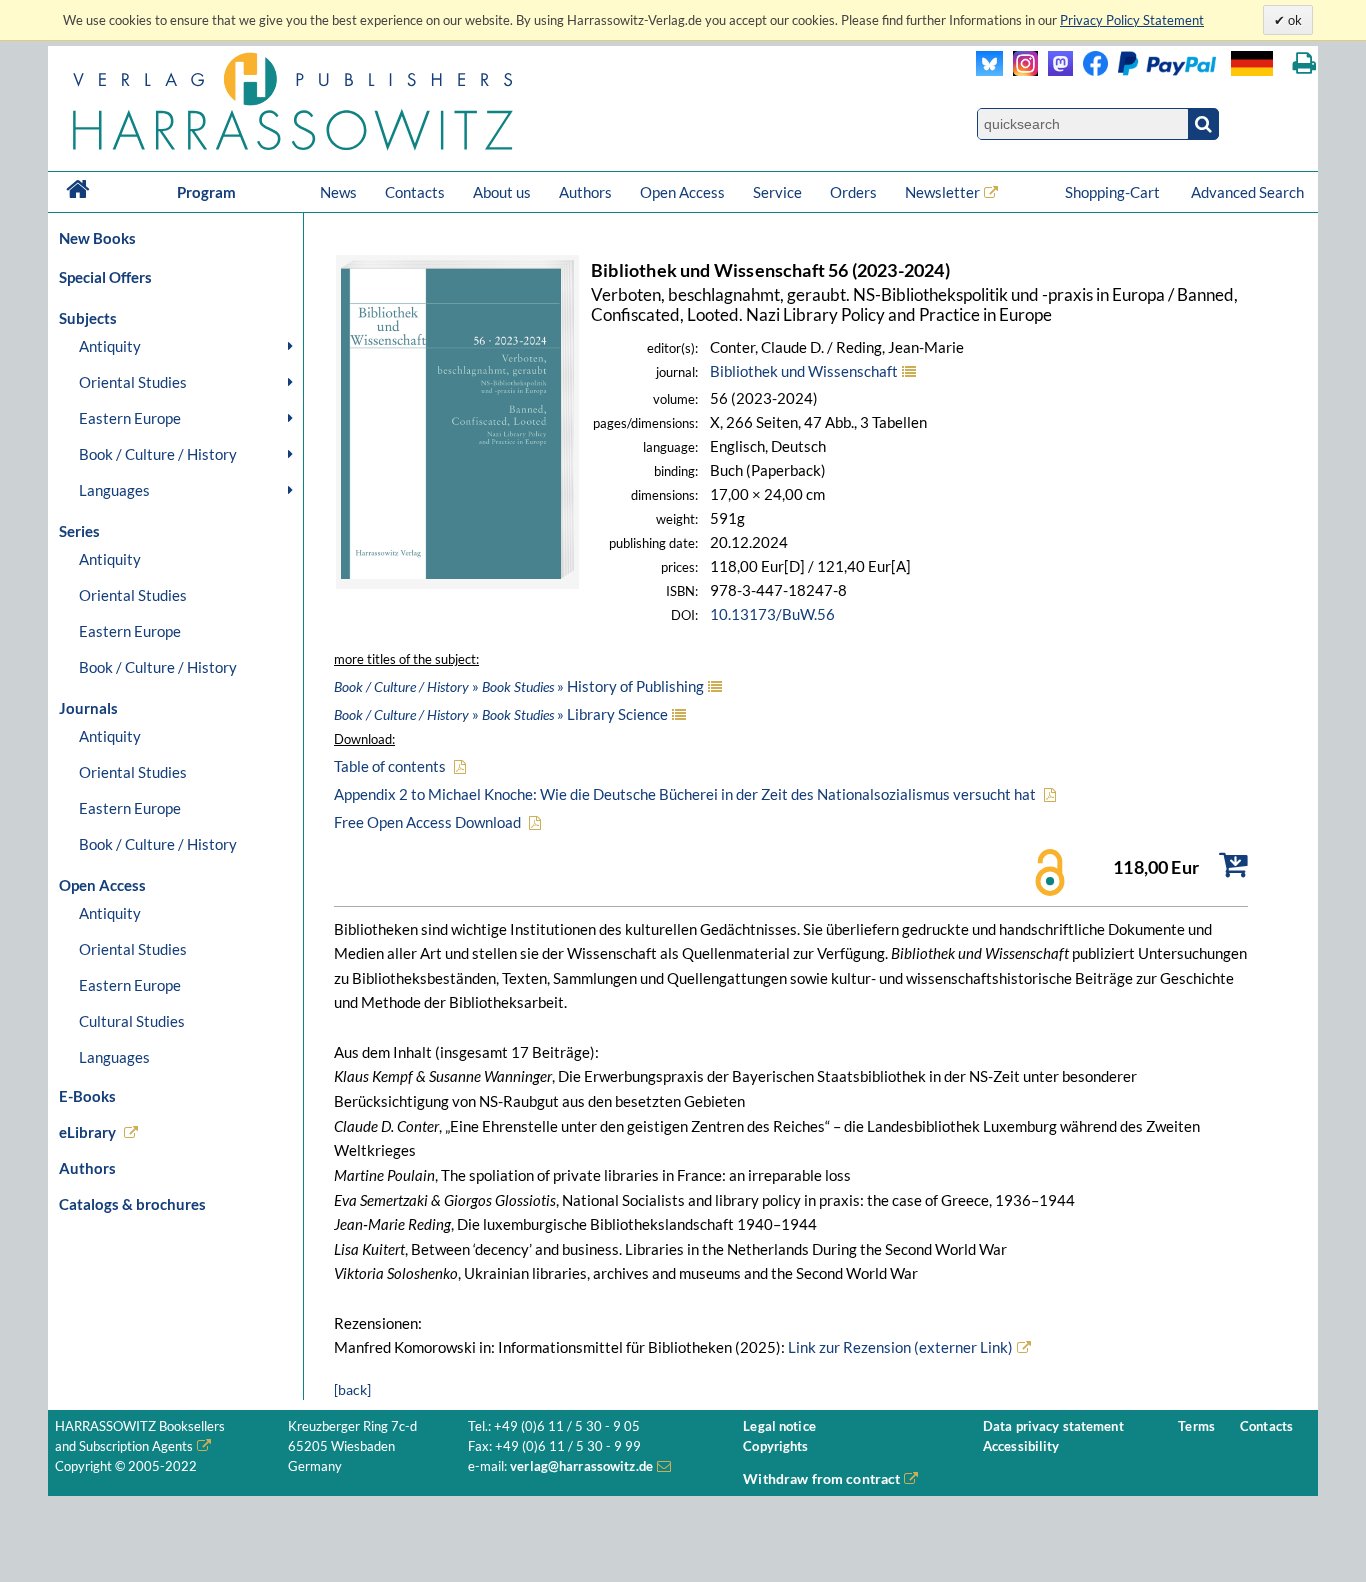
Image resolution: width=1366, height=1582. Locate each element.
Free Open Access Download (427, 822)
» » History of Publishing (519, 686)
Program (206, 192)
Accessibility (1021, 1446)
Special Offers (105, 277)
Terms (1196, 1426)
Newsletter (942, 192)
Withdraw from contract (821, 1478)
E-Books (87, 1096)
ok (1293, 20)
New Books (97, 238)
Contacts (415, 192)
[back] (352, 1389)
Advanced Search (1247, 192)
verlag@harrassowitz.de (581, 1466)
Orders (853, 192)
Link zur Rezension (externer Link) (899, 1347)
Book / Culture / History (158, 454)
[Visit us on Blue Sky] (989, 70)
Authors (585, 192)
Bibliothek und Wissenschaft (804, 371)
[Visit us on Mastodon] (1055, 70)
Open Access (682, 192)
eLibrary (87, 1132)
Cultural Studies (132, 1021)
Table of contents (390, 766)
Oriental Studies (133, 382)
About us (502, 192)
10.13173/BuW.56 (772, 614)
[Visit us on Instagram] (1020, 70)
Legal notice (779, 1426)
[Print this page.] (1304, 63)
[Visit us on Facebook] (1144, 70)
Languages (114, 490)
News (338, 192)
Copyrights (775, 1446)
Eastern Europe (130, 418)
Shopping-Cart (1114, 192)
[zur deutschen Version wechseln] (1252, 63)
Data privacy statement (1053, 1426)
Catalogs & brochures (132, 1204)
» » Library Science (501, 714)
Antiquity (110, 346)
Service (777, 192)
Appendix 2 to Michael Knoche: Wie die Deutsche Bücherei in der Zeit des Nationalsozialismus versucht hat (685, 794)
